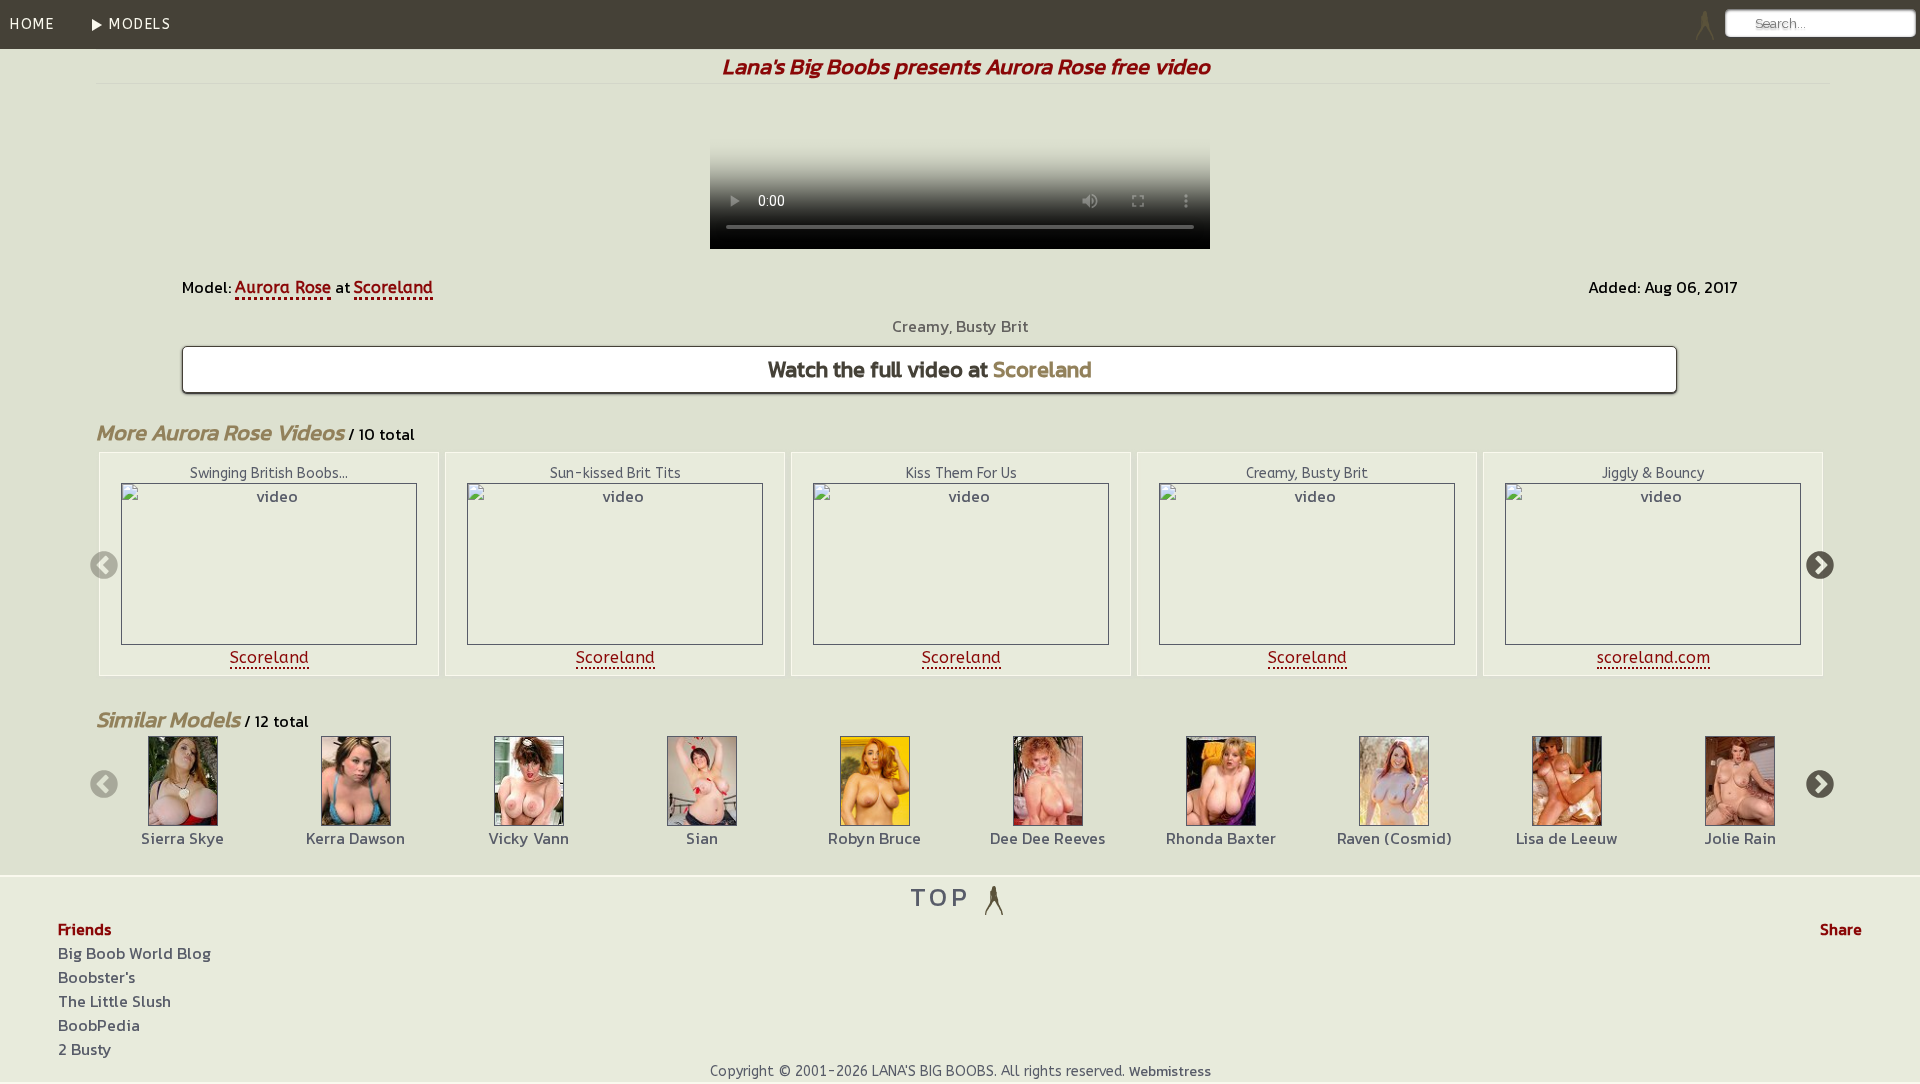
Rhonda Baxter (1221, 838)
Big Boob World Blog (134, 953)
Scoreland (393, 287)
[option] (269, 564)
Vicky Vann (528, 838)
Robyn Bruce (874, 838)
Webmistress (1170, 1071)
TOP (945, 896)
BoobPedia (99, 1025)
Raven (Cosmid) (1394, 838)
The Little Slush (114, 1001)
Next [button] (1818, 564)
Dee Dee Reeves (1047, 838)
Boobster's (96, 977)
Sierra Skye (182, 838)
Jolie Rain (1740, 838)
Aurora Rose (283, 287)
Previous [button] (102, 564)
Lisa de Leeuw (1567, 838)
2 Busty (85, 1049)
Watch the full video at (930, 369)
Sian (702, 838)
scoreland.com (1653, 657)
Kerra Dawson (355, 838)
